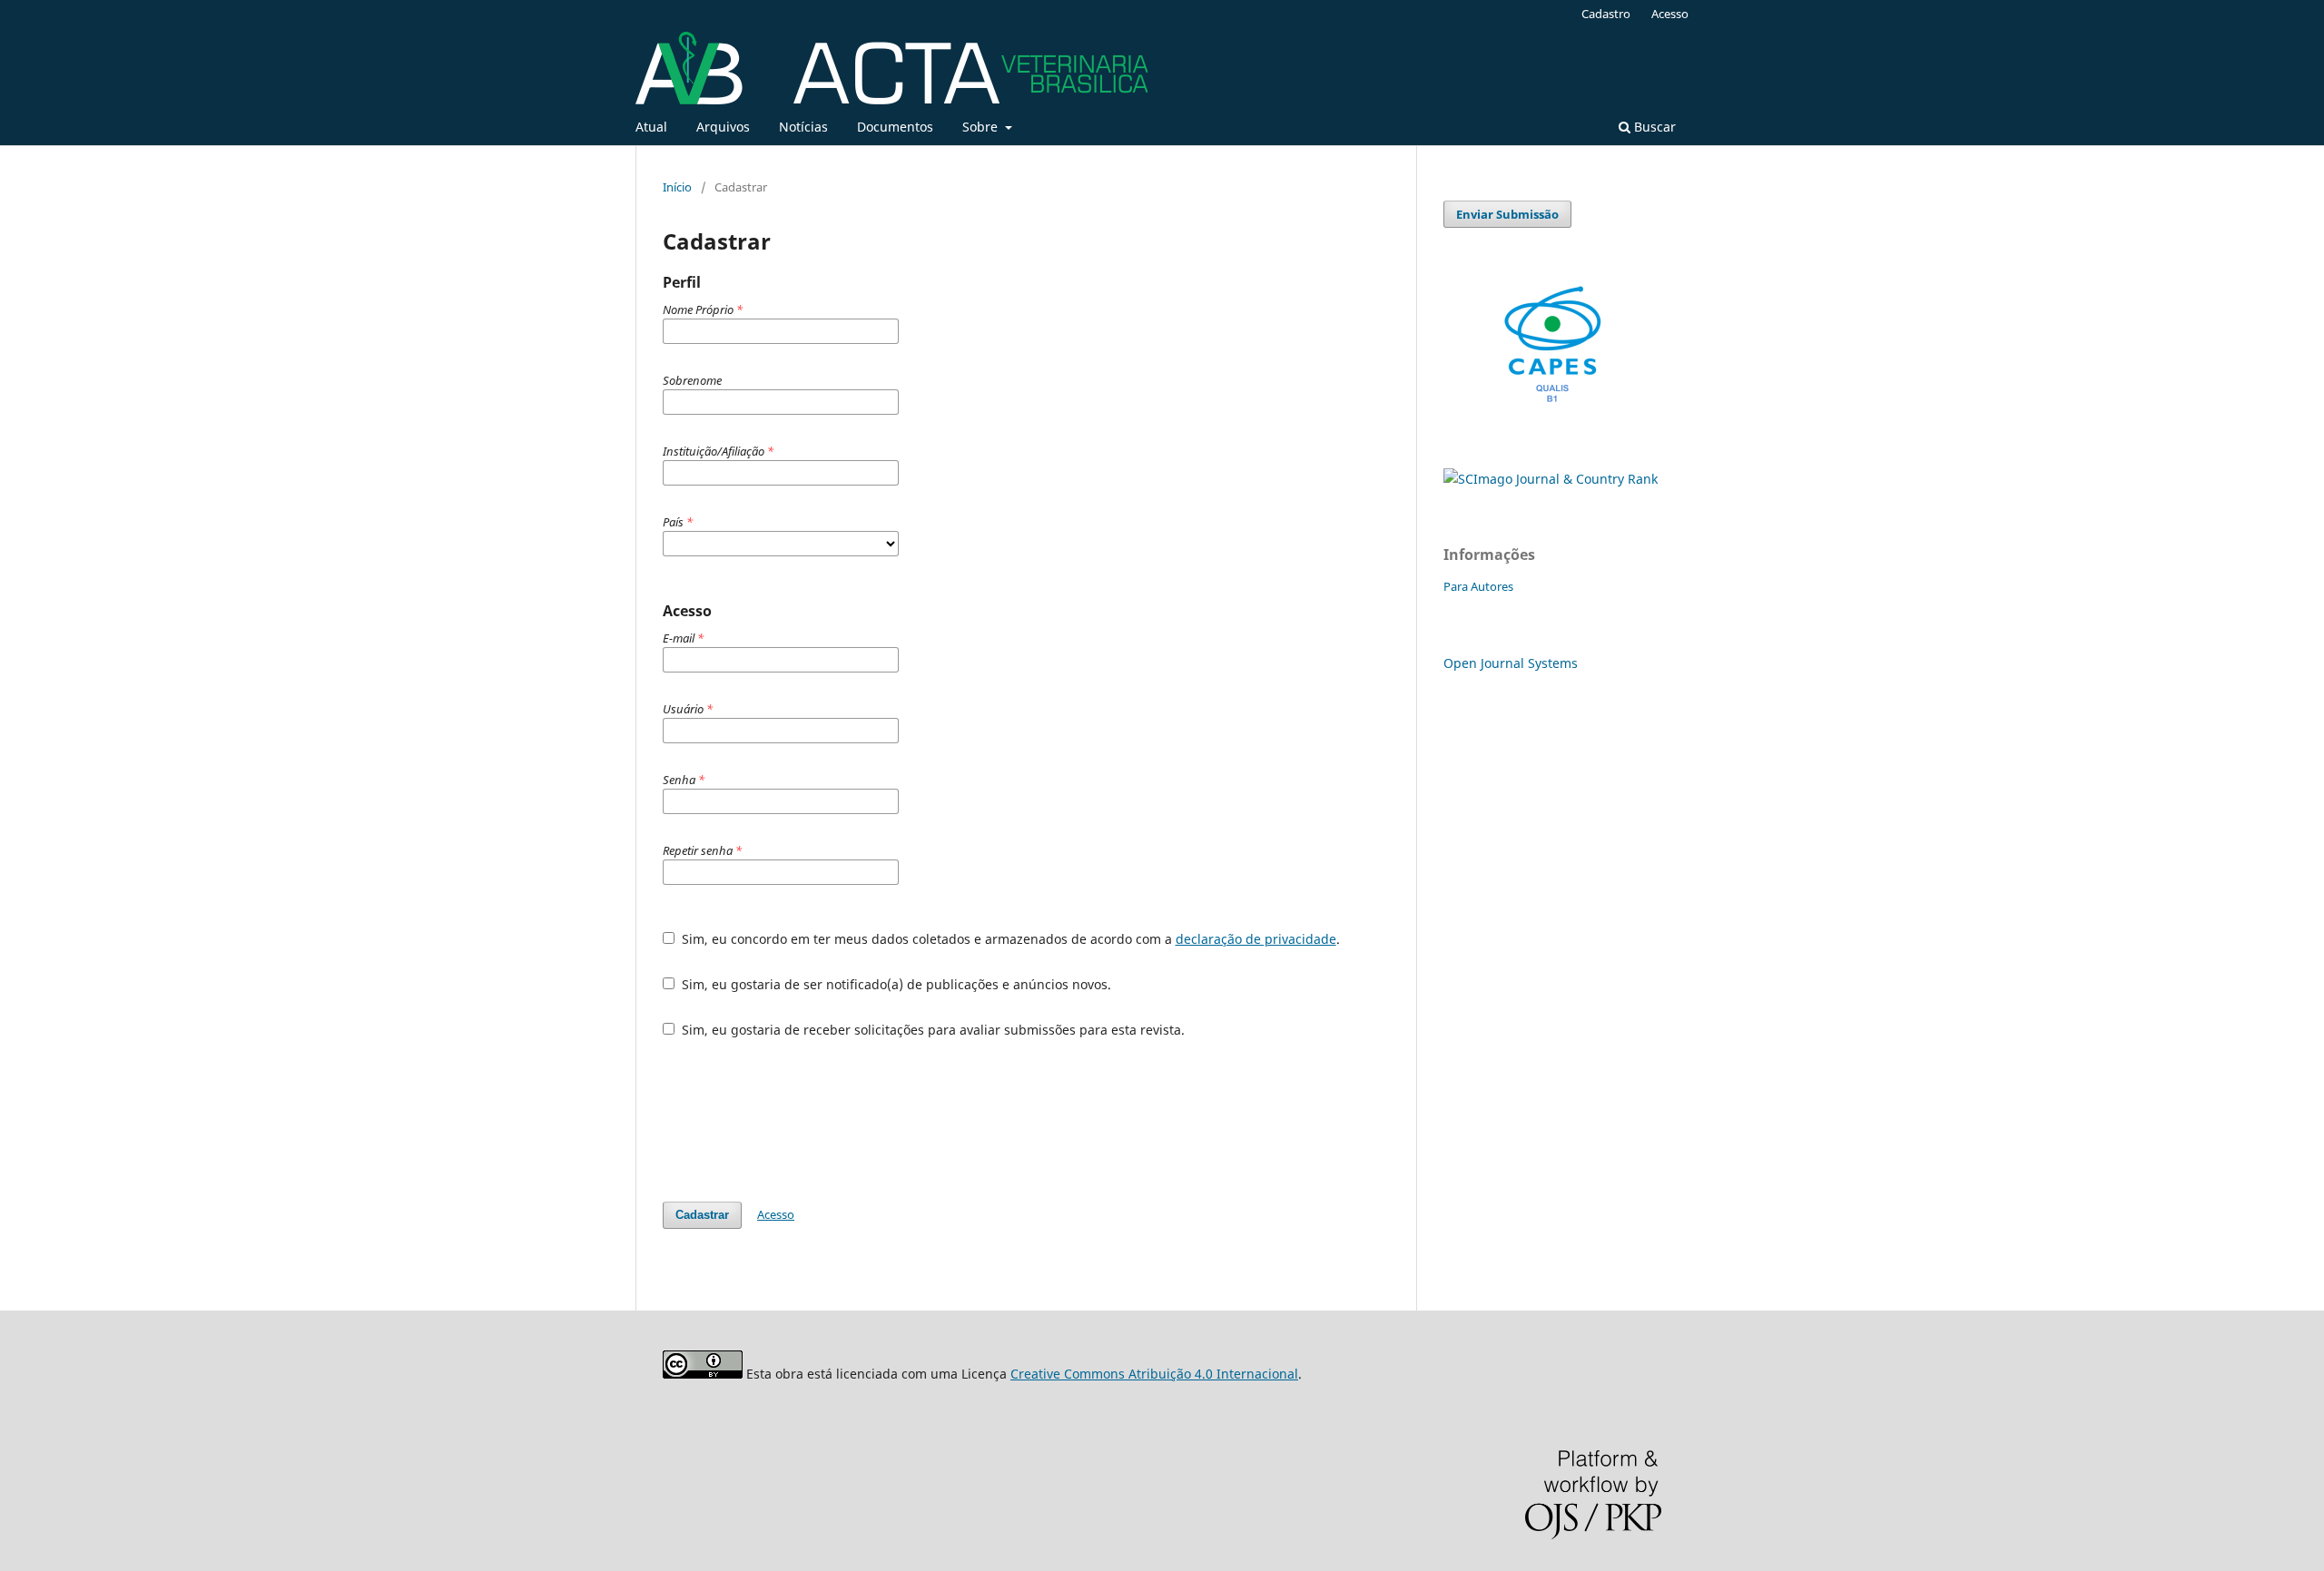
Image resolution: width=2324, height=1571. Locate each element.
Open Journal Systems (1511, 663)
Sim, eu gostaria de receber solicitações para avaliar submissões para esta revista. (931, 1030)
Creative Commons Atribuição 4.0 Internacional (1154, 1374)
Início (677, 187)
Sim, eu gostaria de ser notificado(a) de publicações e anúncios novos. (895, 984)
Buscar (1653, 127)
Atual (651, 127)
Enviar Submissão (1507, 214)
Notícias (803, 127)
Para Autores (1478, 586)
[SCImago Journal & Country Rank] (1551, 479)
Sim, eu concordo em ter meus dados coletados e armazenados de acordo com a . (1009, 939)
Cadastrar (702, 1215)
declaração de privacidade (1256, 939)
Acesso (1670, 14)
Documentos (895, 127)
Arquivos (723, 127)
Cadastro (1606, 14)
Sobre (982, 127)
